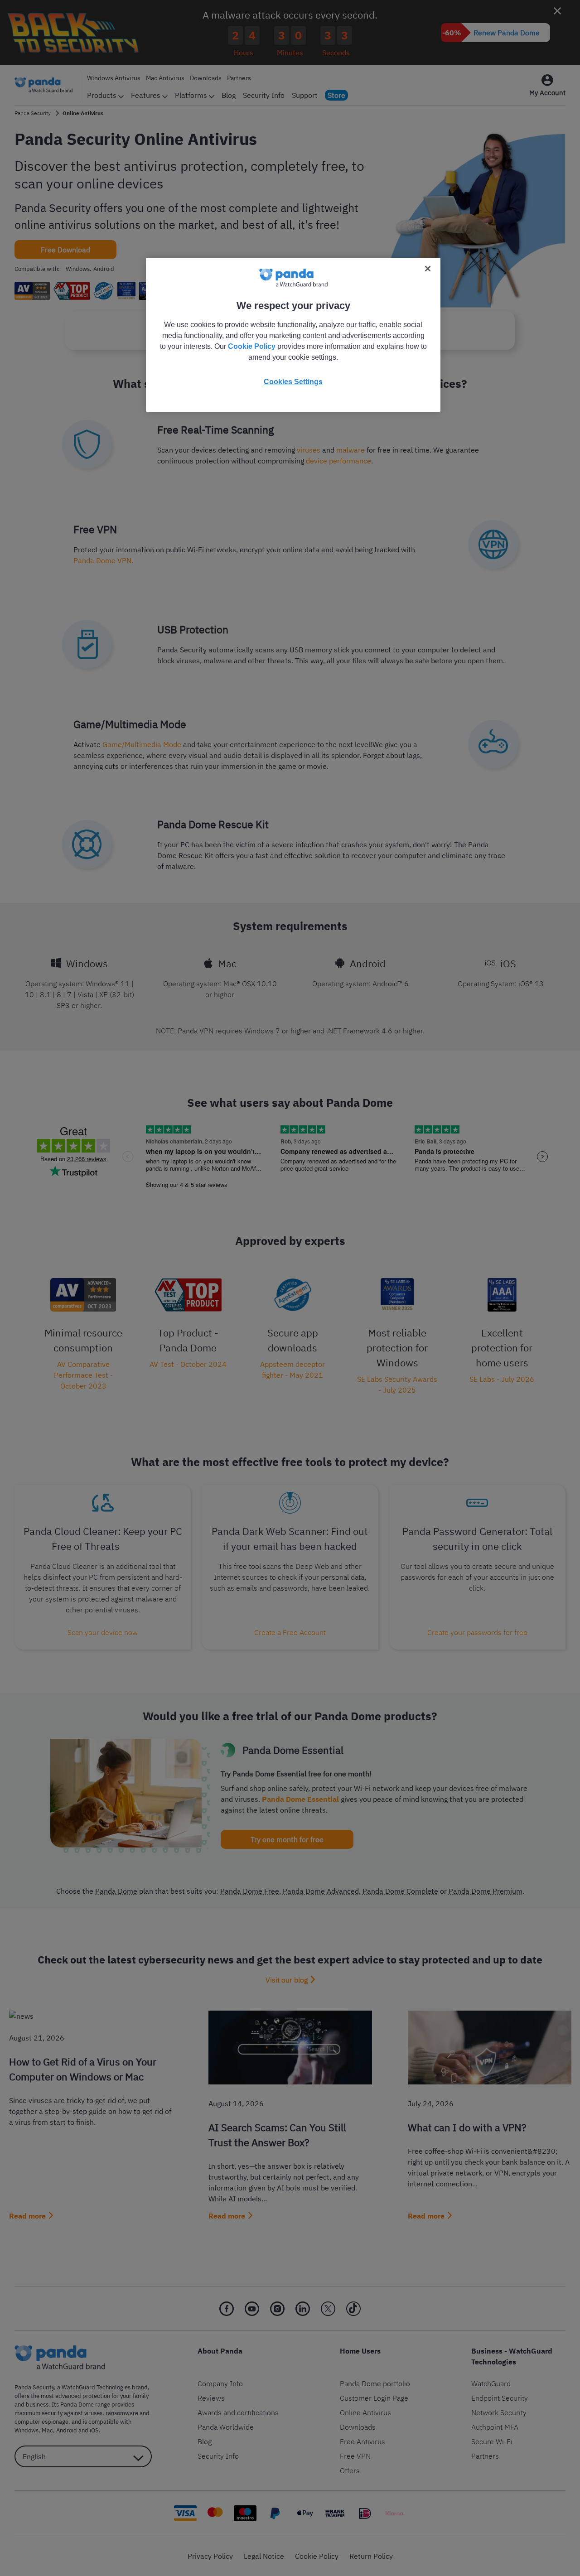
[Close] (428, 269)
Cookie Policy (252, 346)
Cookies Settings (293, 382)
